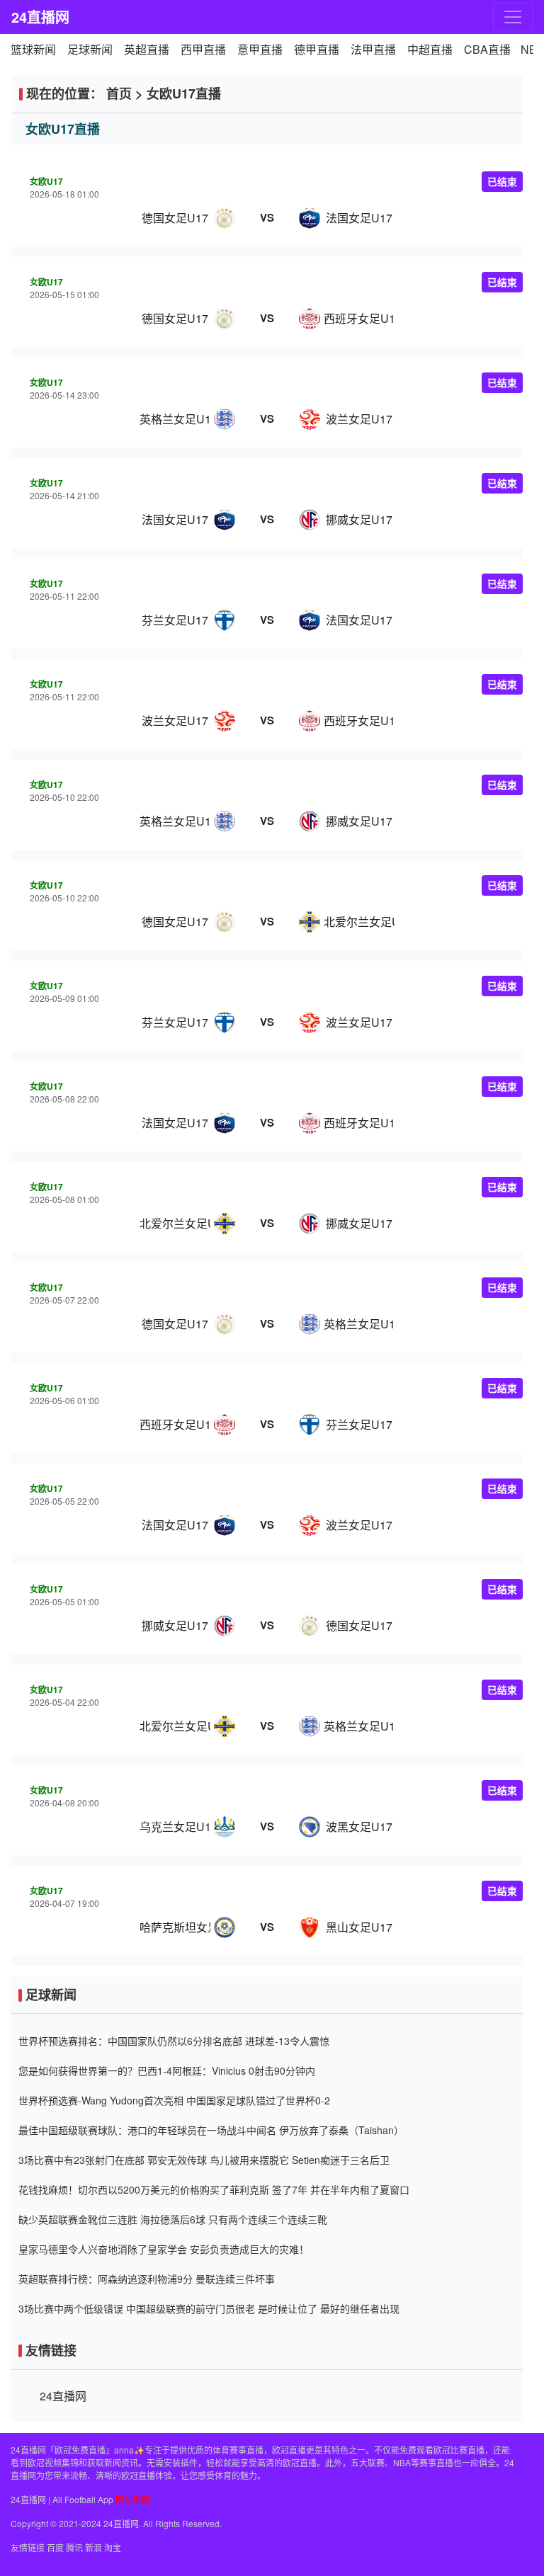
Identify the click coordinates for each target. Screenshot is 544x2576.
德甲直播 (317, 49)
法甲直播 (373, 49)
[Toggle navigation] (513, 17)
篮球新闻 (33, 49)
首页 (119, 93)
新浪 (93, 2547)
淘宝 (113, 2547)
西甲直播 (203, 49)
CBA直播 (487, 49)
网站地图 (132, 2499)
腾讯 (74, 2547)
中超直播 (430, 49)
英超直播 (147, 49)
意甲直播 (260, 49)
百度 (55, 2547)
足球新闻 (90, 49)
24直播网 (40, 17)
